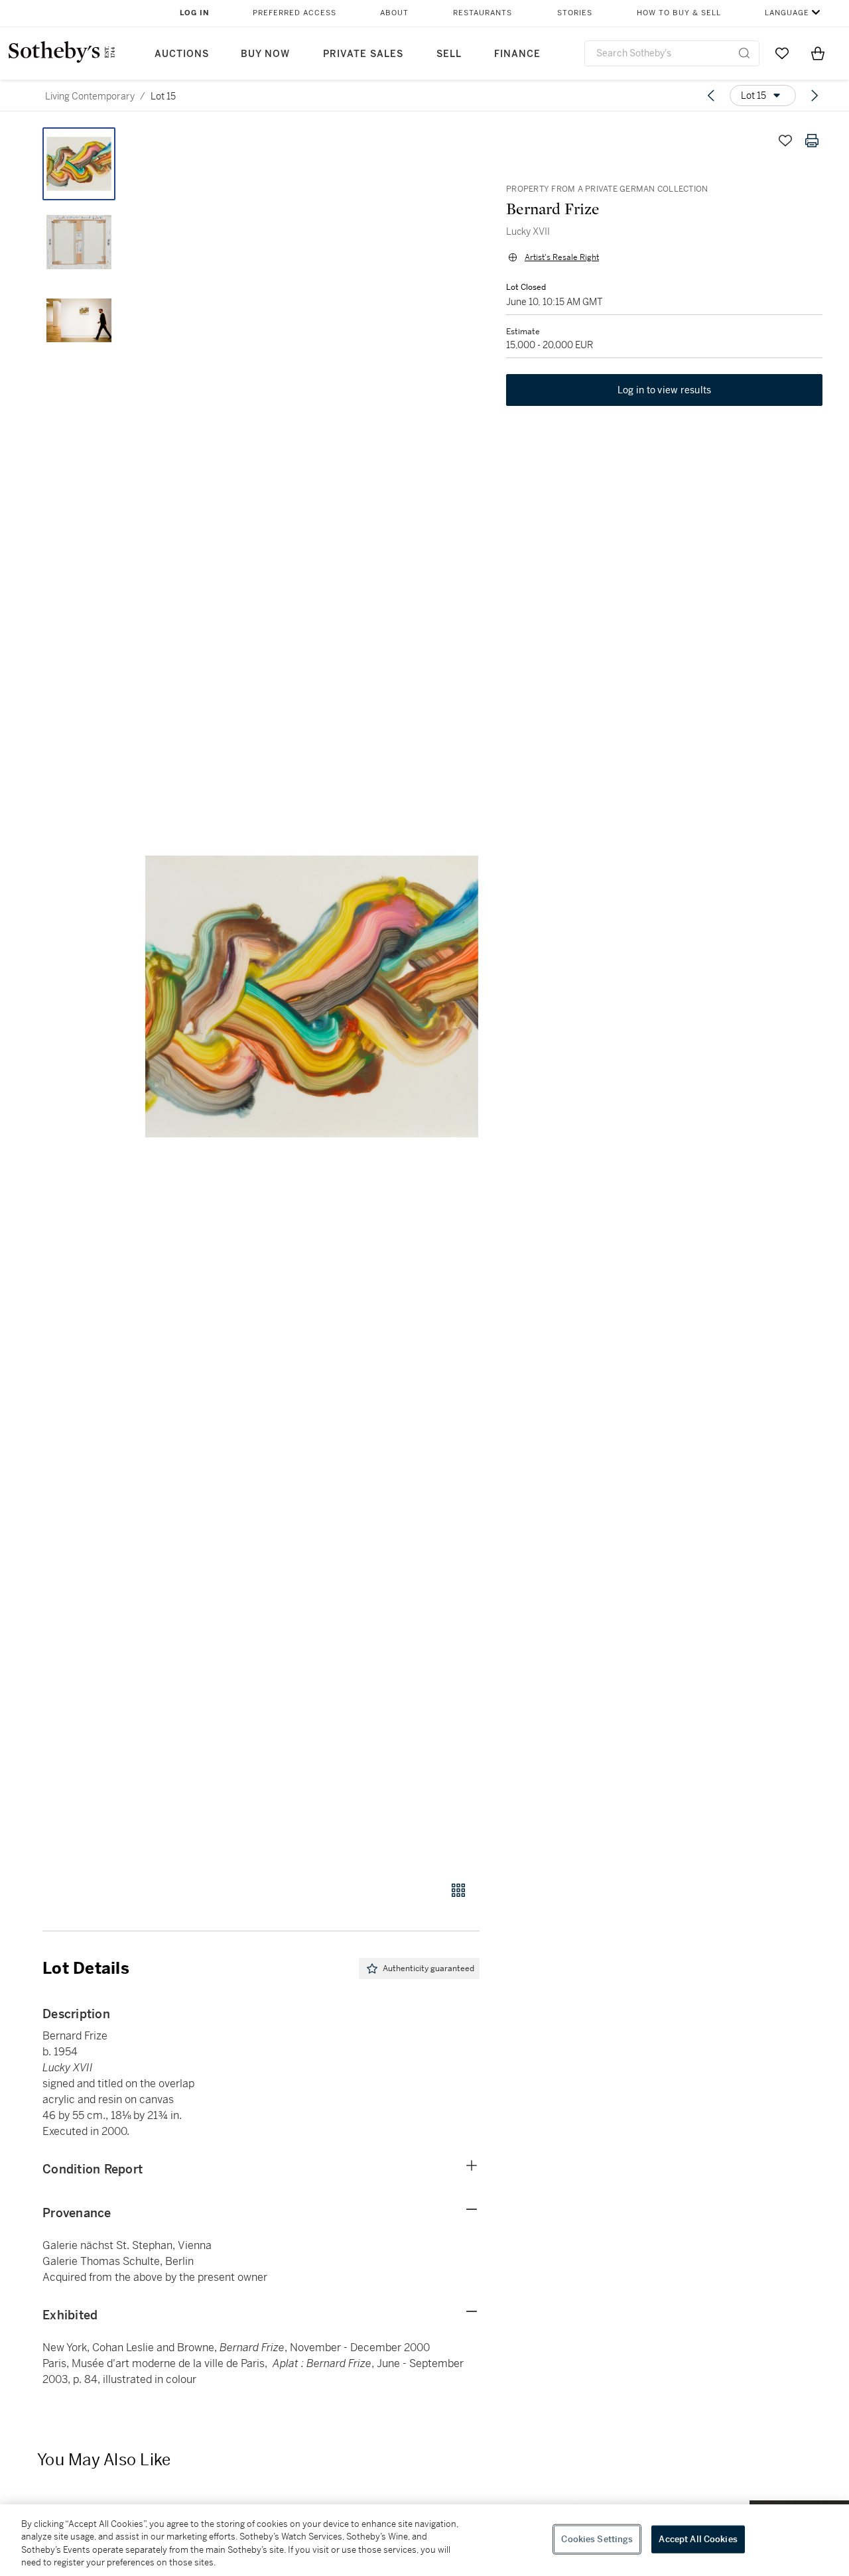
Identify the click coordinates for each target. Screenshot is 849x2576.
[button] (312, 997)
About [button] (394, 13)
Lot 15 (163, 96)
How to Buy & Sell (679, 13)
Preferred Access (294, 13)
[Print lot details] (812, 141)
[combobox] (672, 53)
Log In (195, 13)
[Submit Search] (744, 53)
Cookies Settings (597, 2539)
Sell (449, 54)
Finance (517, 54)
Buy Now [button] (265, 54)
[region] (424, 2540)
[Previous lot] (711, 96)
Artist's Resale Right (562, 257)
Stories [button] (575, 13)
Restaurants (483, 13)
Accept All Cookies (698, 2539)
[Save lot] (785, 141)
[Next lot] (815, 96)
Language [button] (787, 13)
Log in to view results (665, 390)
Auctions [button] (182, 54)
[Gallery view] (458, 1890)
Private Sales (363, 54)
